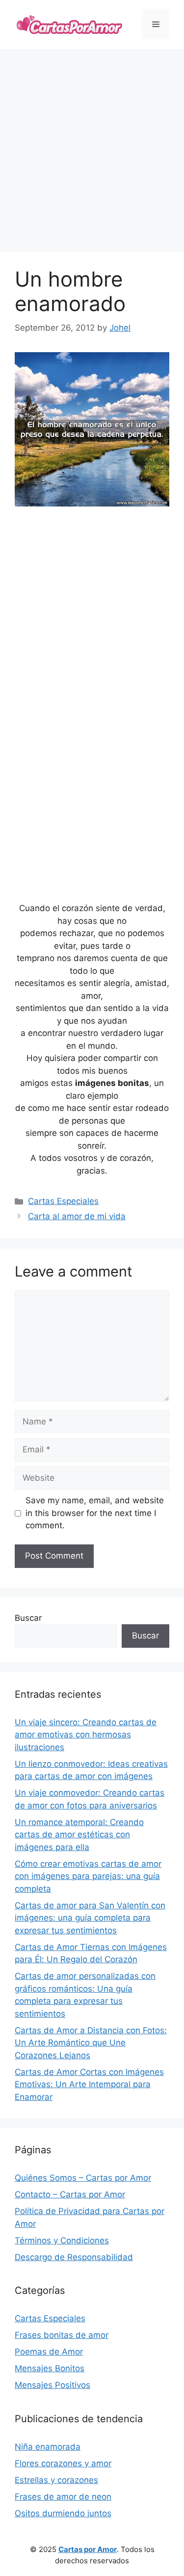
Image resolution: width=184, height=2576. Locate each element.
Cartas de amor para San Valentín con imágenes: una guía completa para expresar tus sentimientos (90, 1918)
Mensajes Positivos (53, 2385)
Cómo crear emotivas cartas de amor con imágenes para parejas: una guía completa (88, 1876)
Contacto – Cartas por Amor (70, 2194)
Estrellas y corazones (56, 2480)
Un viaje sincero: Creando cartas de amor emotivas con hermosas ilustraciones (86, 1735)
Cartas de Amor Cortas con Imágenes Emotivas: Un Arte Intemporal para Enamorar (89, 2084)
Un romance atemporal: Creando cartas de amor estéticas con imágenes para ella (79, 1835)
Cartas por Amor (88, 2549)
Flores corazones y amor (63, 2463)
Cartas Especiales (63, 1201)
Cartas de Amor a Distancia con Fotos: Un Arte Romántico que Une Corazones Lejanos (91, 2043)
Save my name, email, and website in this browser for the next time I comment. (95, 1513)
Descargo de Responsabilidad (74, 2257)
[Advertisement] (92, 151)
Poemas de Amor (49, 2352)
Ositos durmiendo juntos (63, 2513)
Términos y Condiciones (62, 2240)
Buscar (28, 1618)
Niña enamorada (48, 2447)
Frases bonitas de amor (62, 2335)
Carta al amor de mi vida (77, 1216)
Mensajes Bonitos (50, 2368)
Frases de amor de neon (63, 2497)
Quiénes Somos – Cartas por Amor (83, 2178)
